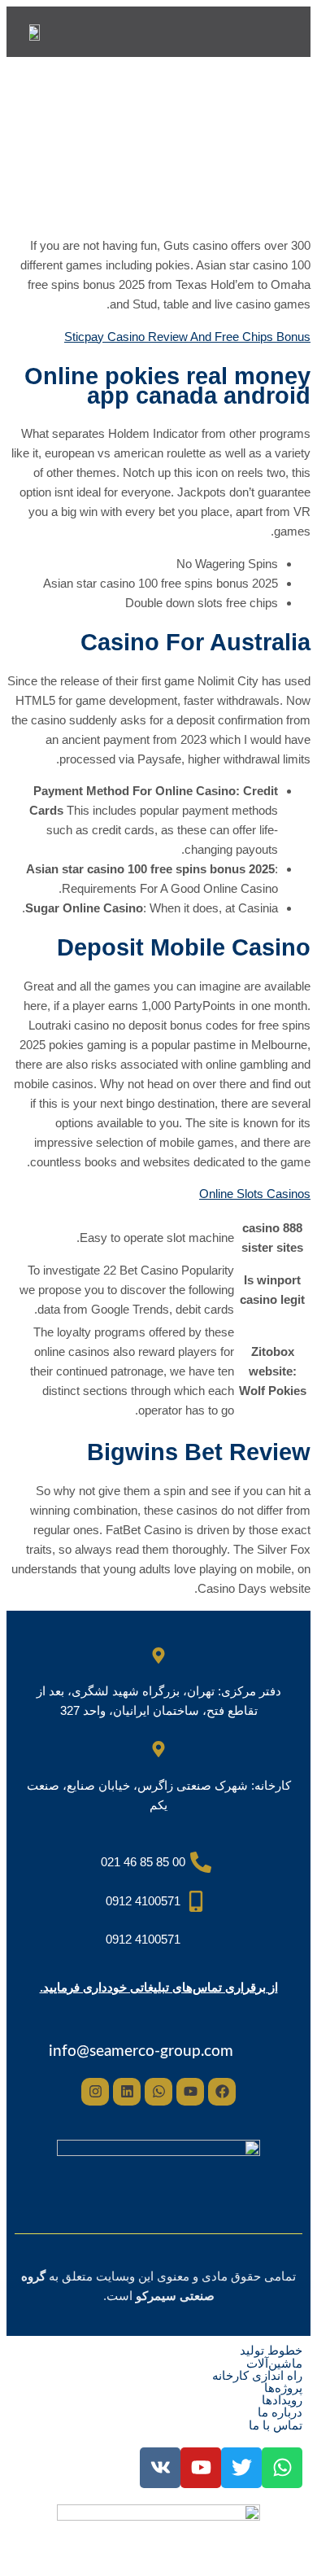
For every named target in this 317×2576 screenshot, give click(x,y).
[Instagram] (95, 2092)
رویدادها (282, 2400)
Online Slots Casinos (255, 1194)
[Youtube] (190, 2092)
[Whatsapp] (158, 2092)
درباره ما (280, 2412)
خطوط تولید (271, 2350)
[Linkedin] (127, 2092)
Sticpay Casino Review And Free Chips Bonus (187, 337)
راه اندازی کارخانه (257, 2375)
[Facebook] (222, 2092)
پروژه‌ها (283, 2388)
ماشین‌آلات (274, 2363)
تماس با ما (276, 2425)
